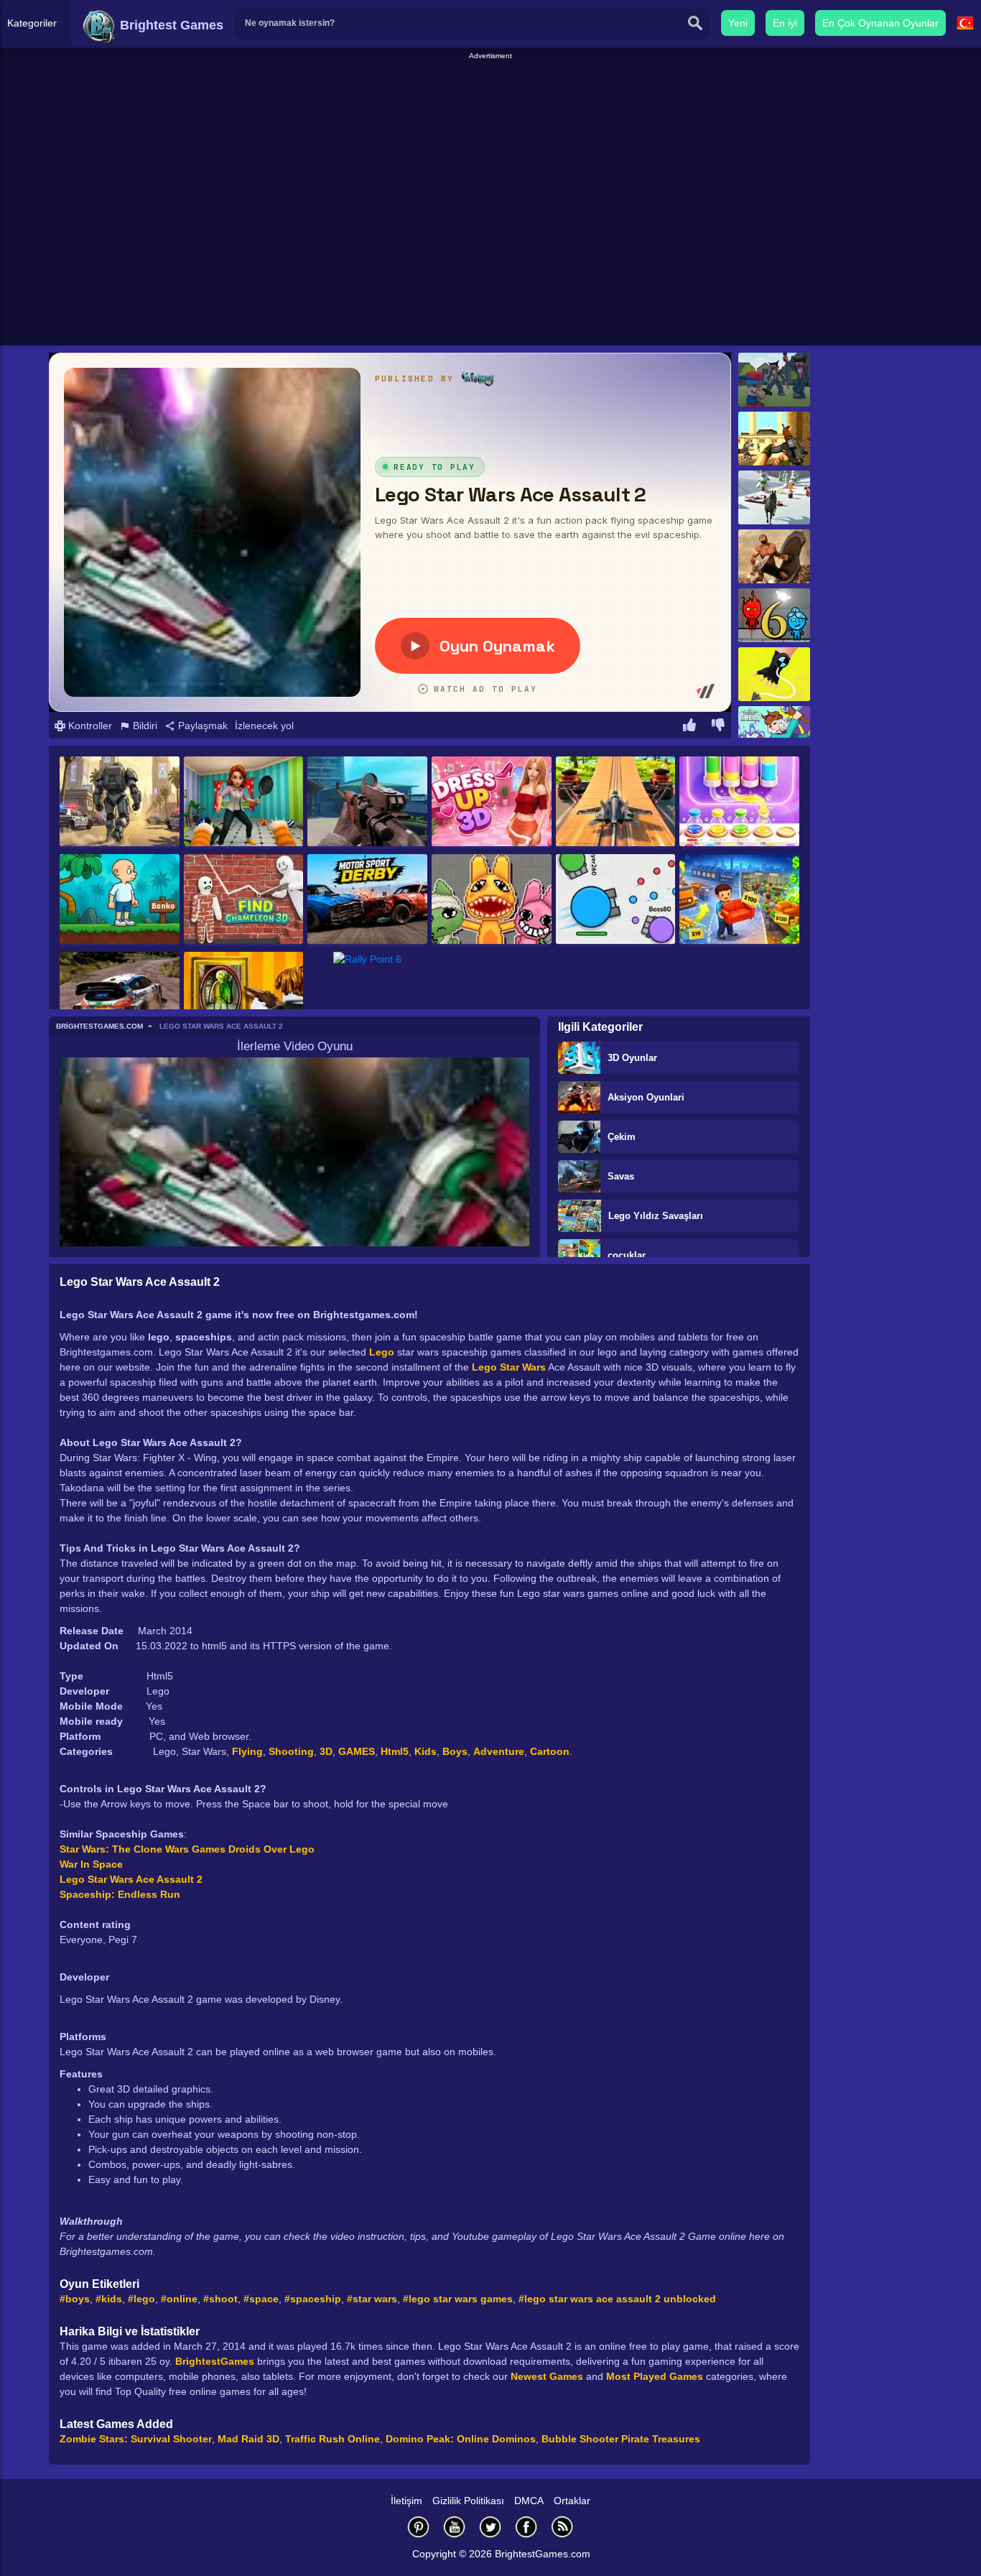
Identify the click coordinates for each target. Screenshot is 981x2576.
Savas (621, 1176)
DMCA (529, 2501)
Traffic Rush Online (333, 2439)
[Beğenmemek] (718, 727)
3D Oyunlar (632, 1058)
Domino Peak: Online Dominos (461, 2439)
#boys (75, 2299)
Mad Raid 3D (248, 2439)
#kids (109, 2299)
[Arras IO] (616, 900)
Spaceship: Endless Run (120, 1894)
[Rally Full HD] (120, 998)
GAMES (357, 1751)
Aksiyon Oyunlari (646, 1097)
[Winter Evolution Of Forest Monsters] (774, 497)
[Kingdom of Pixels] (774, 733)
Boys (455, 1751)
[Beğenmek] (689, 727)
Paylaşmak (201, 726)
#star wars (372, 2299)
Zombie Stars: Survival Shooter (136, 2439)
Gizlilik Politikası (468, 2501)
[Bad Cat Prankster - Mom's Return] (244, 802)
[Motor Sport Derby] (367, 900)
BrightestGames (215, 2361)
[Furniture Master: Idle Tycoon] (739, 900)
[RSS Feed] (562, 2527)
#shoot (220, 2299)
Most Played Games (655, 2376)
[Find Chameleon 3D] (244, 900)
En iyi (785, 23)
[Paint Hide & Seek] (244, 998)
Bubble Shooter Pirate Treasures (621, 2439)
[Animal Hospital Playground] (492, 900)
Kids (426, 1751)
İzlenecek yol (264, 726)
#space (261, 2299)
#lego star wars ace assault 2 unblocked (617, 2299)
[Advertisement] (490, 94)
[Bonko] (120, 900)
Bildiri (144, 726)
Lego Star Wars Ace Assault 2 (131, 1879)
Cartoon (550, 1751)
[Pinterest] (419, 2527)
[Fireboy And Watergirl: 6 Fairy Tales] (774, 615)
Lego (382, 1352)
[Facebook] (526, 2527)
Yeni (738, 23)
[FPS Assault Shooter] (774, 439)
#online (179, 2299)
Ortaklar (572, 2501)
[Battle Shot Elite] (367, 802)
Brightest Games (170, 25)
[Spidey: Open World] (120, 802)
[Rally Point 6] (367, 985)
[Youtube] (455, 2527)
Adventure (499, 1751)
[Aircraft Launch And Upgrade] (616, 802)
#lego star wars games (458, 2299)
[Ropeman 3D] (774, 674)
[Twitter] (490, 2527)
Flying (247, 1751)
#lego (141, 2299)
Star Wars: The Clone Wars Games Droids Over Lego (187, 1849)
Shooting (291, 1751)
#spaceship (313, 2299)
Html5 (395, 1751)
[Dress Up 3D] (492, 802)
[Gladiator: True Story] (774, 556)
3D (326, 1751)
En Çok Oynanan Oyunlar (880, 23)
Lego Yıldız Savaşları (656, 1216)
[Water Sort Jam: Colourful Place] (739, 802)
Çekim (622, 1137)
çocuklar (627, 1255)
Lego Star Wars (509, 1367)
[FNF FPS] (774, 380)
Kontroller (89, 726)
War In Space (91, 1864)
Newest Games (547, 2376)
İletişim (406, 2501)
